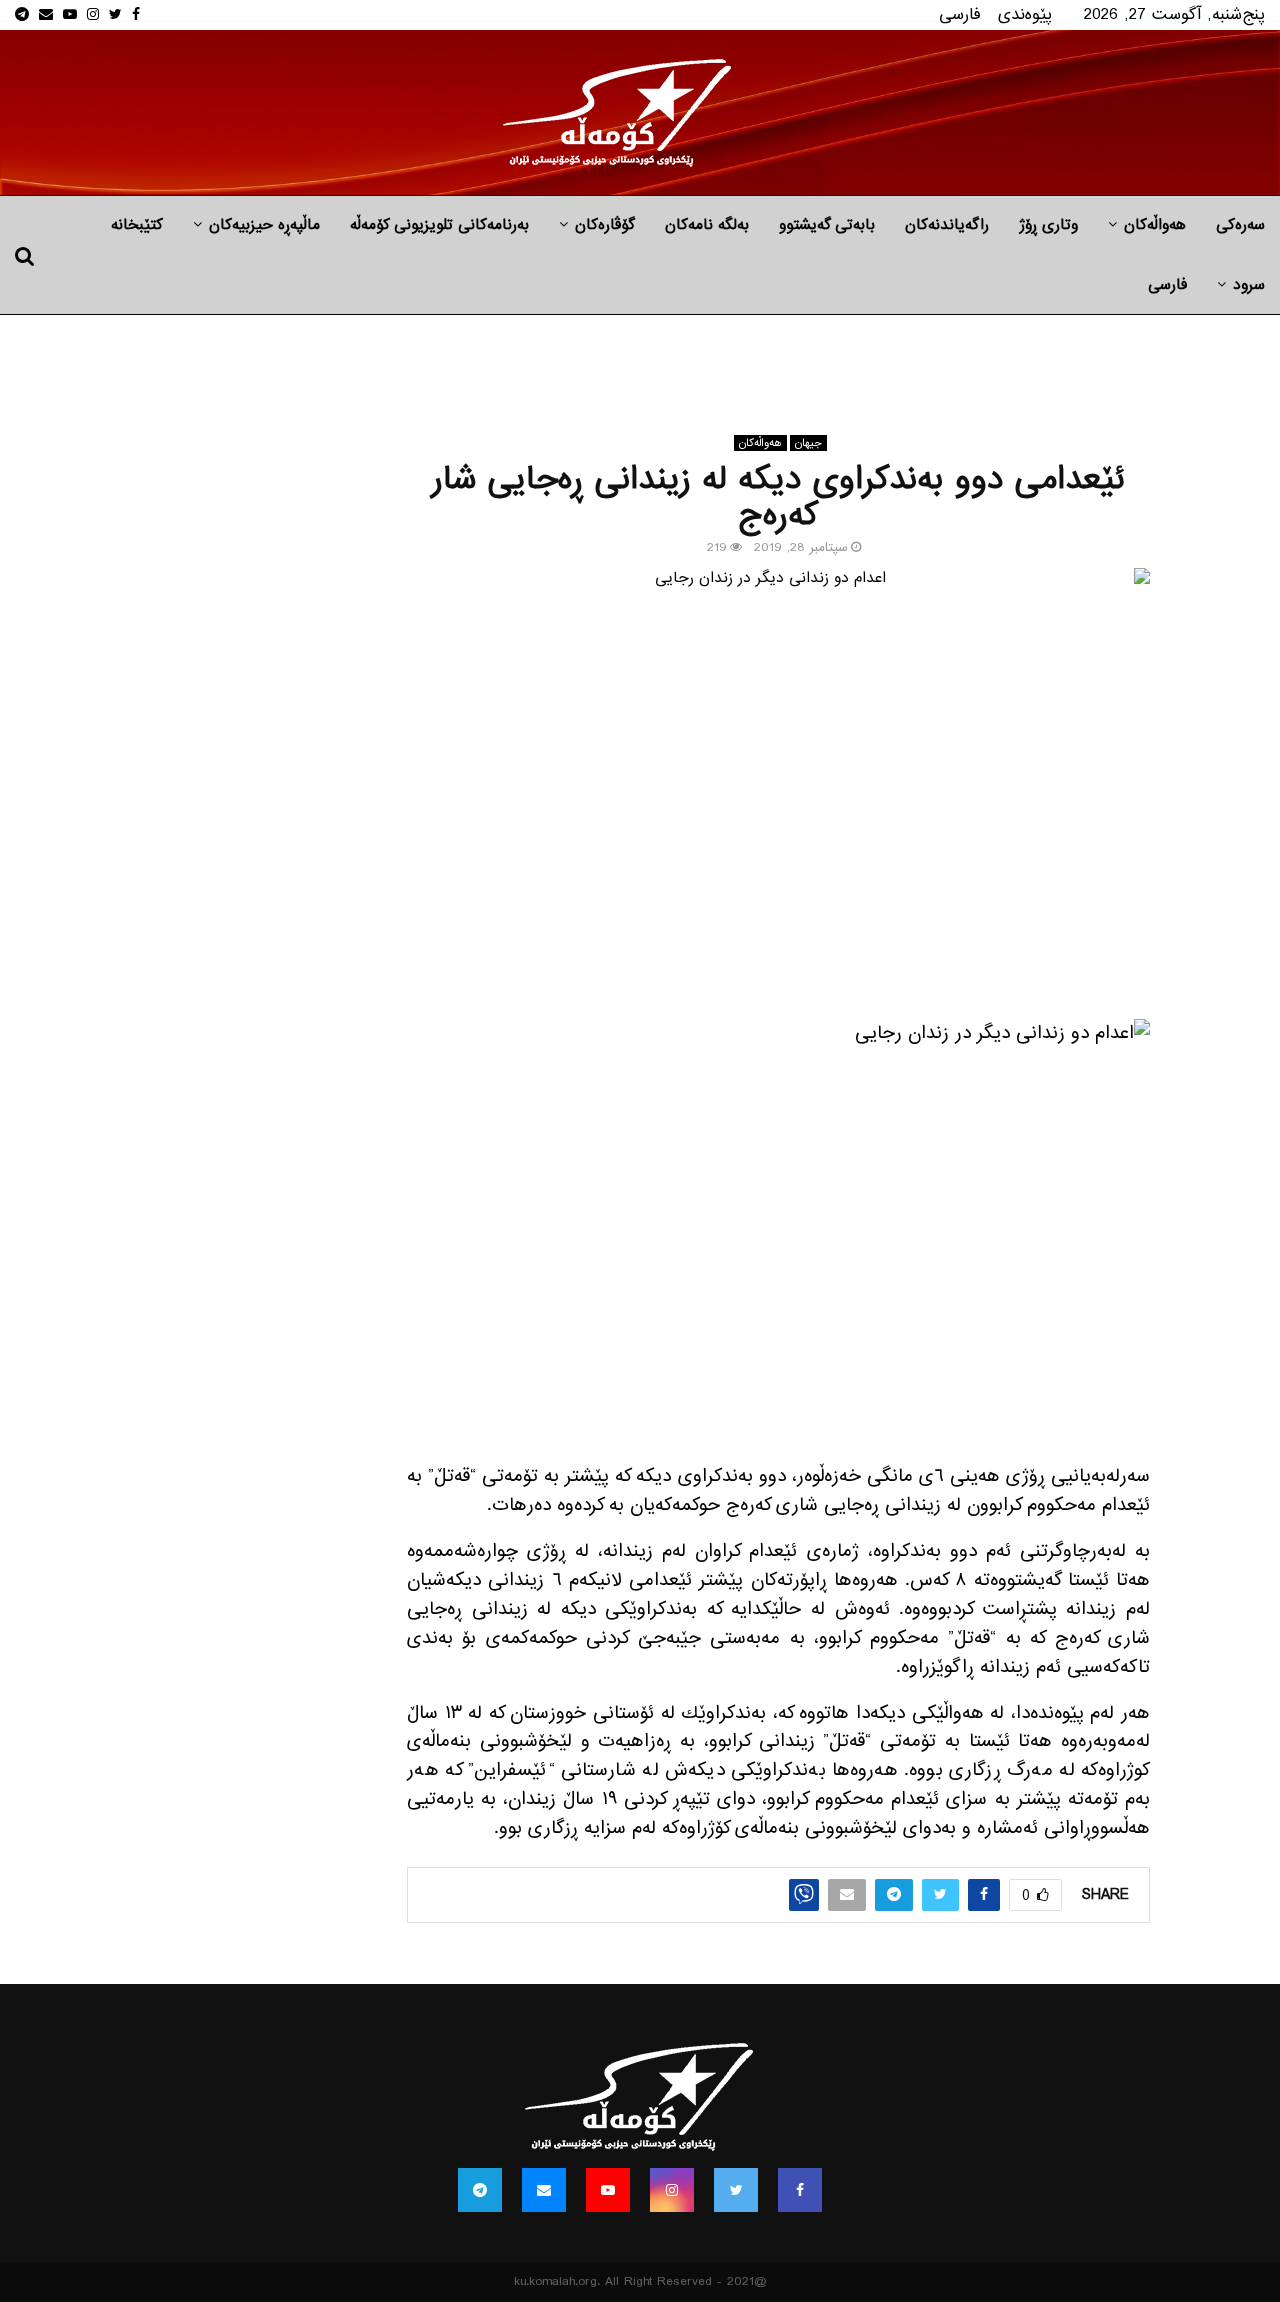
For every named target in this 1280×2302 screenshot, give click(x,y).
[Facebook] (800, 2190)
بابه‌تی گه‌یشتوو (827, 225)
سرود (1249, 285)
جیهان (808, 443)
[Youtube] (608, 2190)
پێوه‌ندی (1025, 14)
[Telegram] (480, 2190)
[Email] (544, 2190)
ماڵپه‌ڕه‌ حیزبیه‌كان (264, 225)
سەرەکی (1240, 225)
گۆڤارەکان (605, 225)
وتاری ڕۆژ (1048, 225)
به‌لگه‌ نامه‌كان (707, 225)
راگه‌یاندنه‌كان (947, 225)
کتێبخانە (137, 225)
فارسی (960, 14)
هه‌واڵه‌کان (1155, 225)
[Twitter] (736, 2190)
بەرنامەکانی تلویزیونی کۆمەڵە (439, 225)
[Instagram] (672, 2190)
